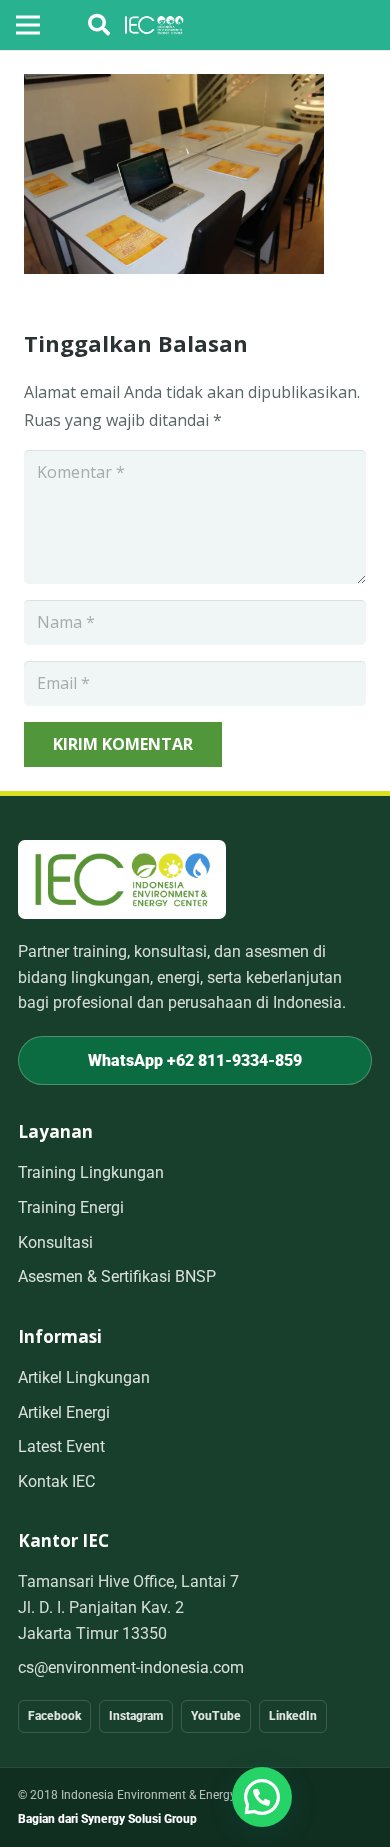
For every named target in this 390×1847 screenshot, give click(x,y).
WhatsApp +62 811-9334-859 (195, 1060)
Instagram (136, 1716)
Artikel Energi (64, 1412)
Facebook (54, 1716)
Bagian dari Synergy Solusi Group (107, 1819)
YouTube (216, 1716)
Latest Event (61, 1446)
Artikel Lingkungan (84, 1377)
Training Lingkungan (91, 1172)
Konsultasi (55, 1242)
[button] (99, 25)
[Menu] (28, 25)
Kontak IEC (56, 1481)
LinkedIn (293, 1716)
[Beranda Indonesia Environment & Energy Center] (122, 879)
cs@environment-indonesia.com (131, 1667)
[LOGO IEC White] (154, 25)
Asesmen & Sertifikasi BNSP (117, 1276)
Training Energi (71, 1207)
